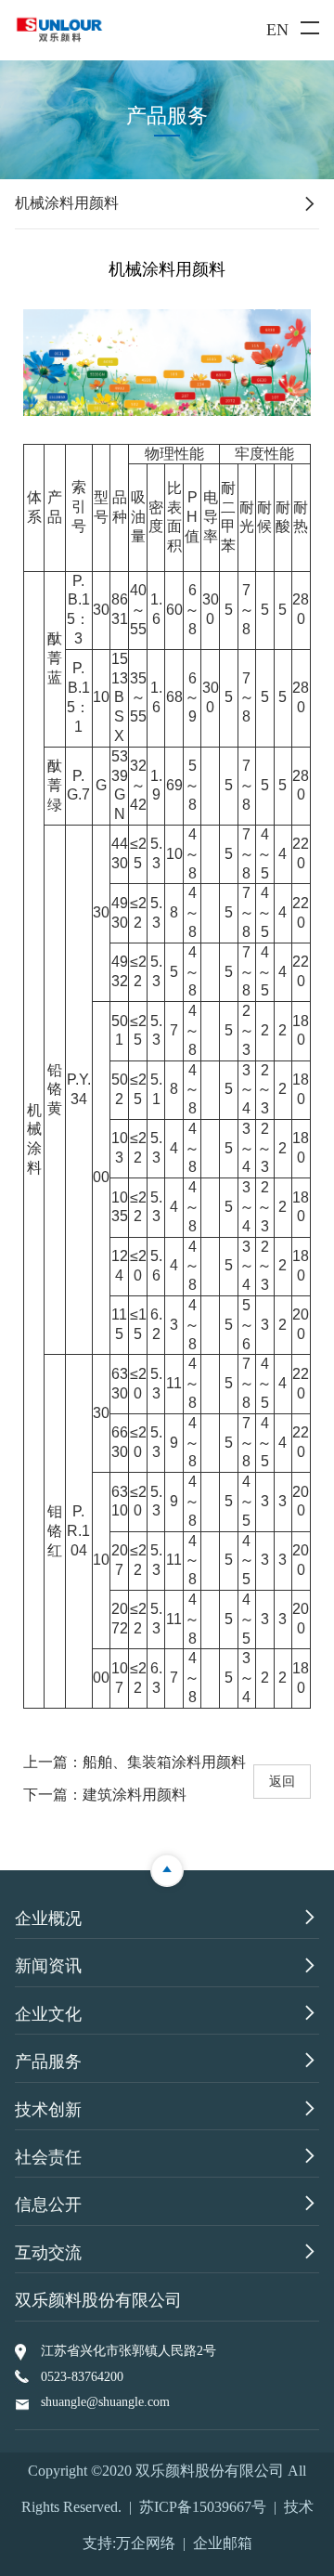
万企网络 (146, 2543)
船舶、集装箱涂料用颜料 (164, 1762)
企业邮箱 (223, 2543)
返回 (282, 1781)
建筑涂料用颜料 (135, 1795)
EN (277, 30)
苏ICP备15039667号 (203, 2507)
